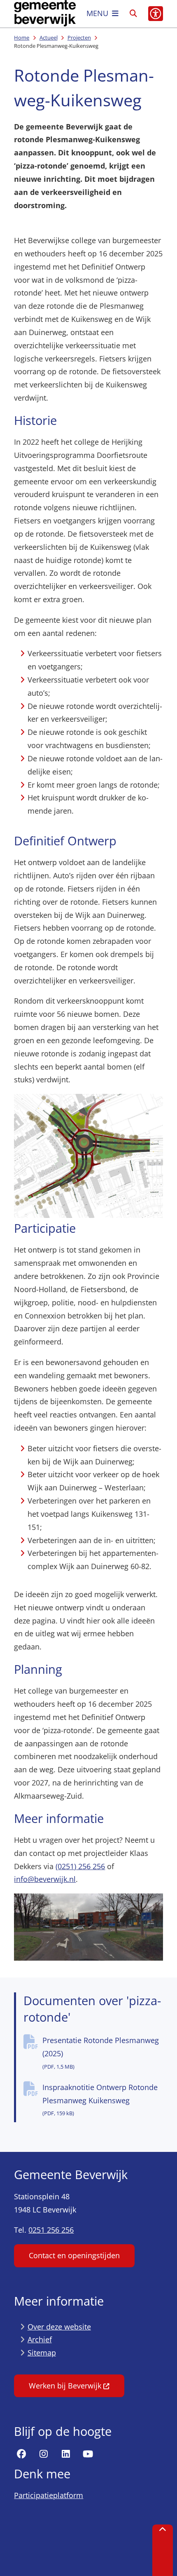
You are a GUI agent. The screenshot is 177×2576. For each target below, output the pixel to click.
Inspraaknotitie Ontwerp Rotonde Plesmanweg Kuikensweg (100, 2100)
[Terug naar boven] (163, 2550)
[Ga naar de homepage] (45, 14)
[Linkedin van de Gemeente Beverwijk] (66, 2454)
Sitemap (42, 2353)
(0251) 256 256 (80, 1866)
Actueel (49, 38)
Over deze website (59, 2327)
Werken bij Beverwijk (65, 2386)
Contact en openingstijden (74, 2255)
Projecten (79, 38)
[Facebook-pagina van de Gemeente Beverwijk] (21, 2454)
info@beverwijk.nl (45, 1879)
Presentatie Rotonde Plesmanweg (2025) (101, 2053)
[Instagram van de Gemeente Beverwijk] (44, 2454)
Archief (40, 2339)
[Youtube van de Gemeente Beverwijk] (88, 2454)
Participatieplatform (49, 2495)
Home (22, 38)
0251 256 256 (51, 2230)
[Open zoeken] (133, 14)
